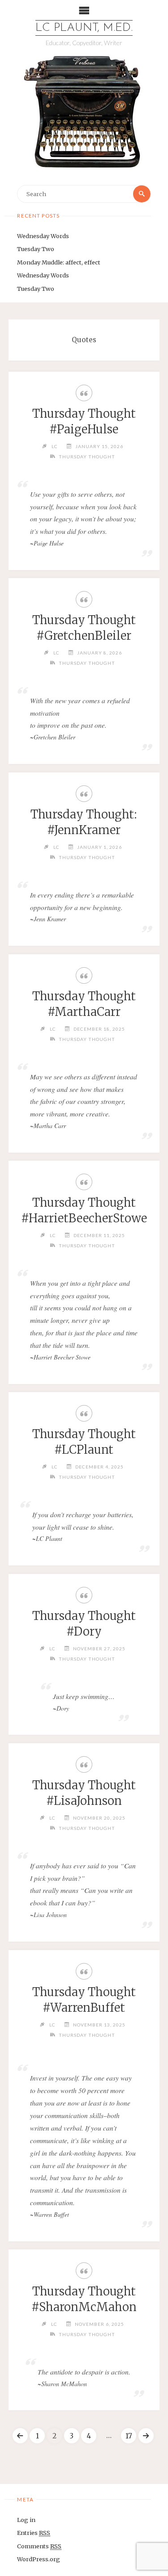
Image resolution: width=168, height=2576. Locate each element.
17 (129, 2436)
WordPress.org (39, 2559)
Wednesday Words (43, 236)
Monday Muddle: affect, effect (59, 262)
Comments (39, 2546)
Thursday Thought (87, 457)
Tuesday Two (36, 249)
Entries (34, 2533)
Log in (26, 2520)
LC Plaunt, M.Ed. (84, 28)
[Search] (142, 194)
